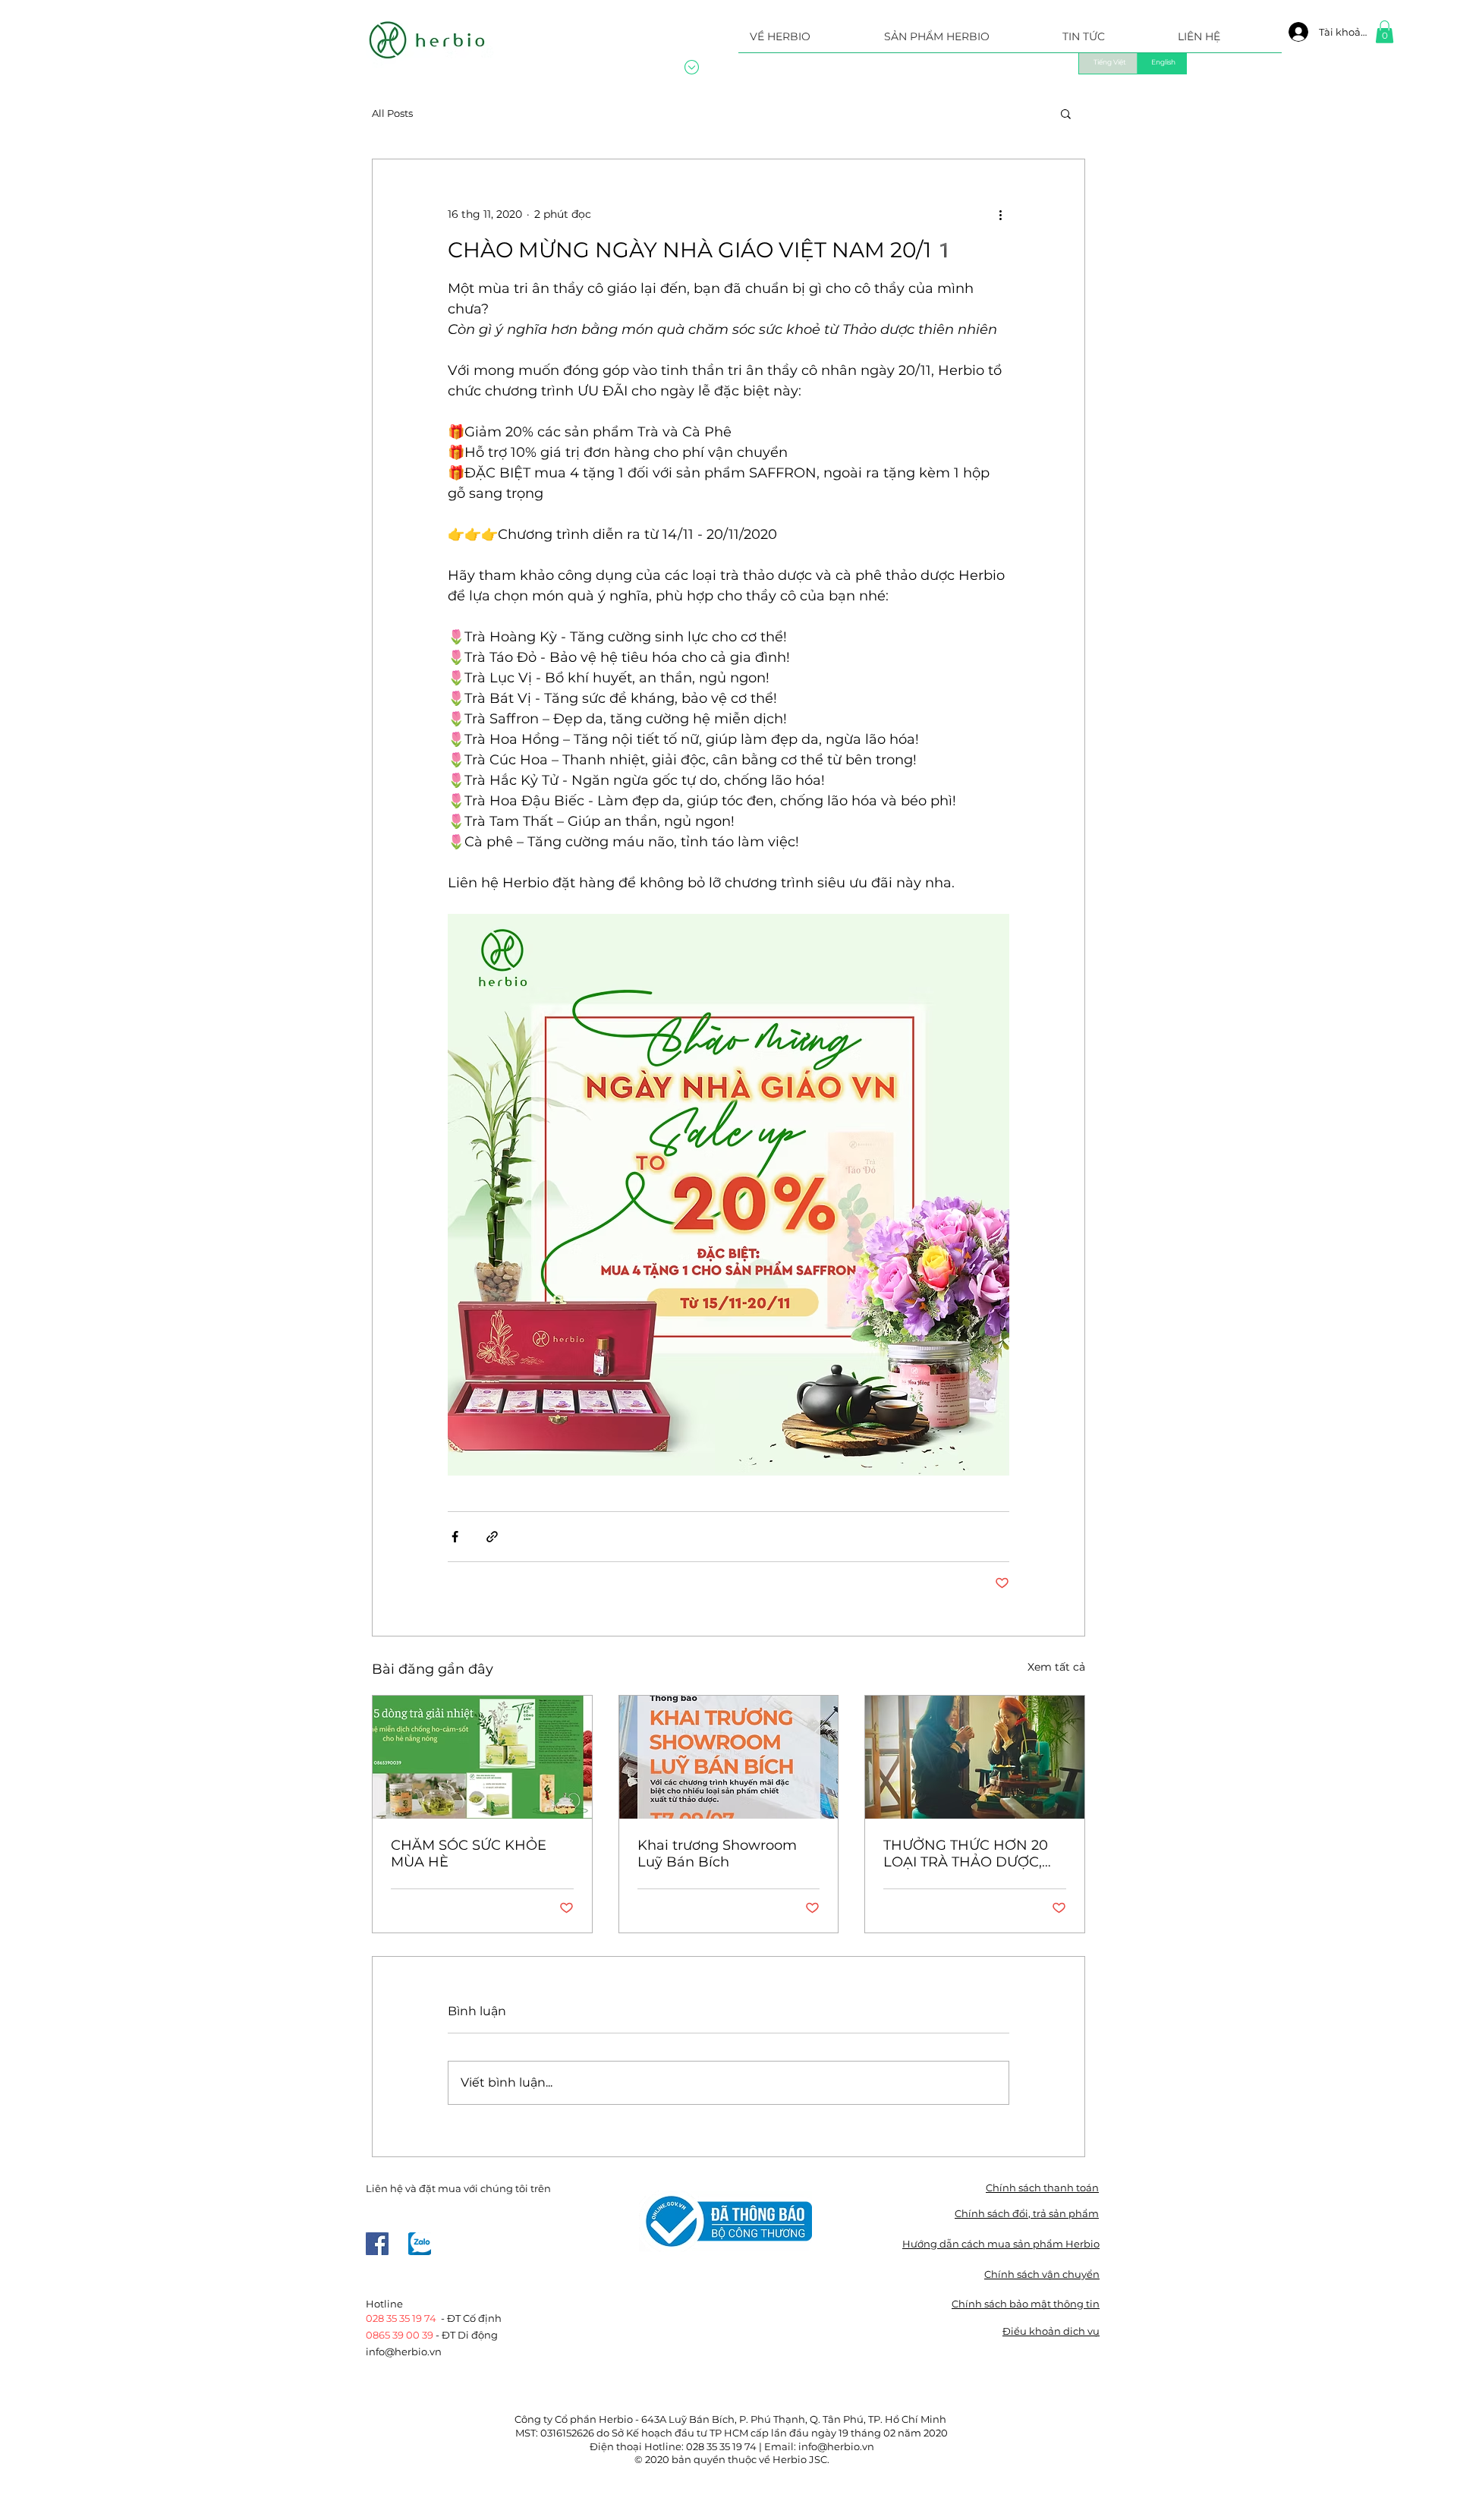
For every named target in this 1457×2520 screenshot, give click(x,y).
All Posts (392, 113)
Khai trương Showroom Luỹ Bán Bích (717, 1854)
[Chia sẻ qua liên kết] (492, 1537)
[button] (962, 41)
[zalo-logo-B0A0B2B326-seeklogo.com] (420, 2244)
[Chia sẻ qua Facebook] (455, 1537)
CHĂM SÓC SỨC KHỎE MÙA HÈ (469, 1854)
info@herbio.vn (404, 2351)
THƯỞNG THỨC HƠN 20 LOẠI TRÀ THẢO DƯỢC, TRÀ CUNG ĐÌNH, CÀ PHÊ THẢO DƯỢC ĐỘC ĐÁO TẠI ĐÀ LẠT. (971, 1854)
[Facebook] (377, 2244)
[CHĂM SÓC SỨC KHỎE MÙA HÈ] (482, 1757)
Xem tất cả (1056, 1667)
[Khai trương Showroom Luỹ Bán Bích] (729, 1757)
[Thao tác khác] (1000, 214)
